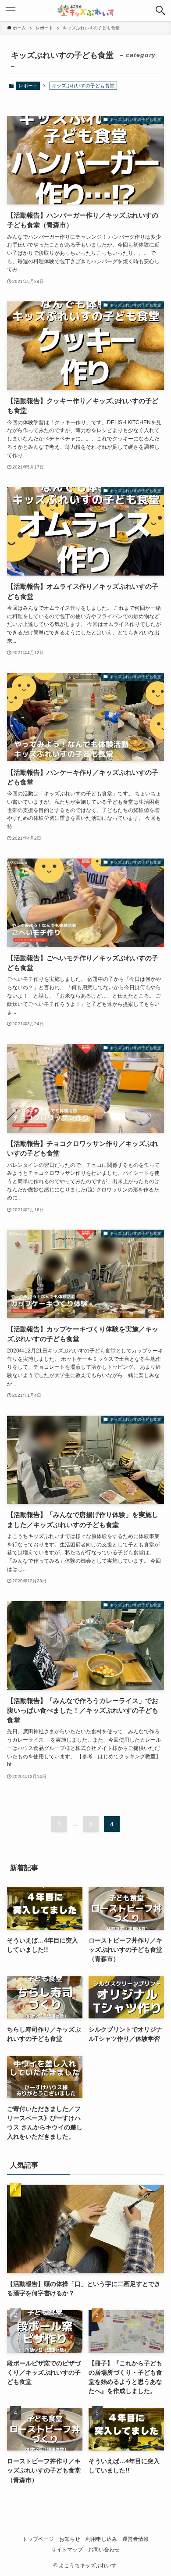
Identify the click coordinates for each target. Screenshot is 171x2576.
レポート (28, 86)
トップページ (38, 2539)
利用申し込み (101, 2539)
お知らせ (70, 2539)
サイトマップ (67, 2549)
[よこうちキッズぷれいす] (86, 11)
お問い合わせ (104, 2549)
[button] (160, 11)
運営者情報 (135, 2539)
